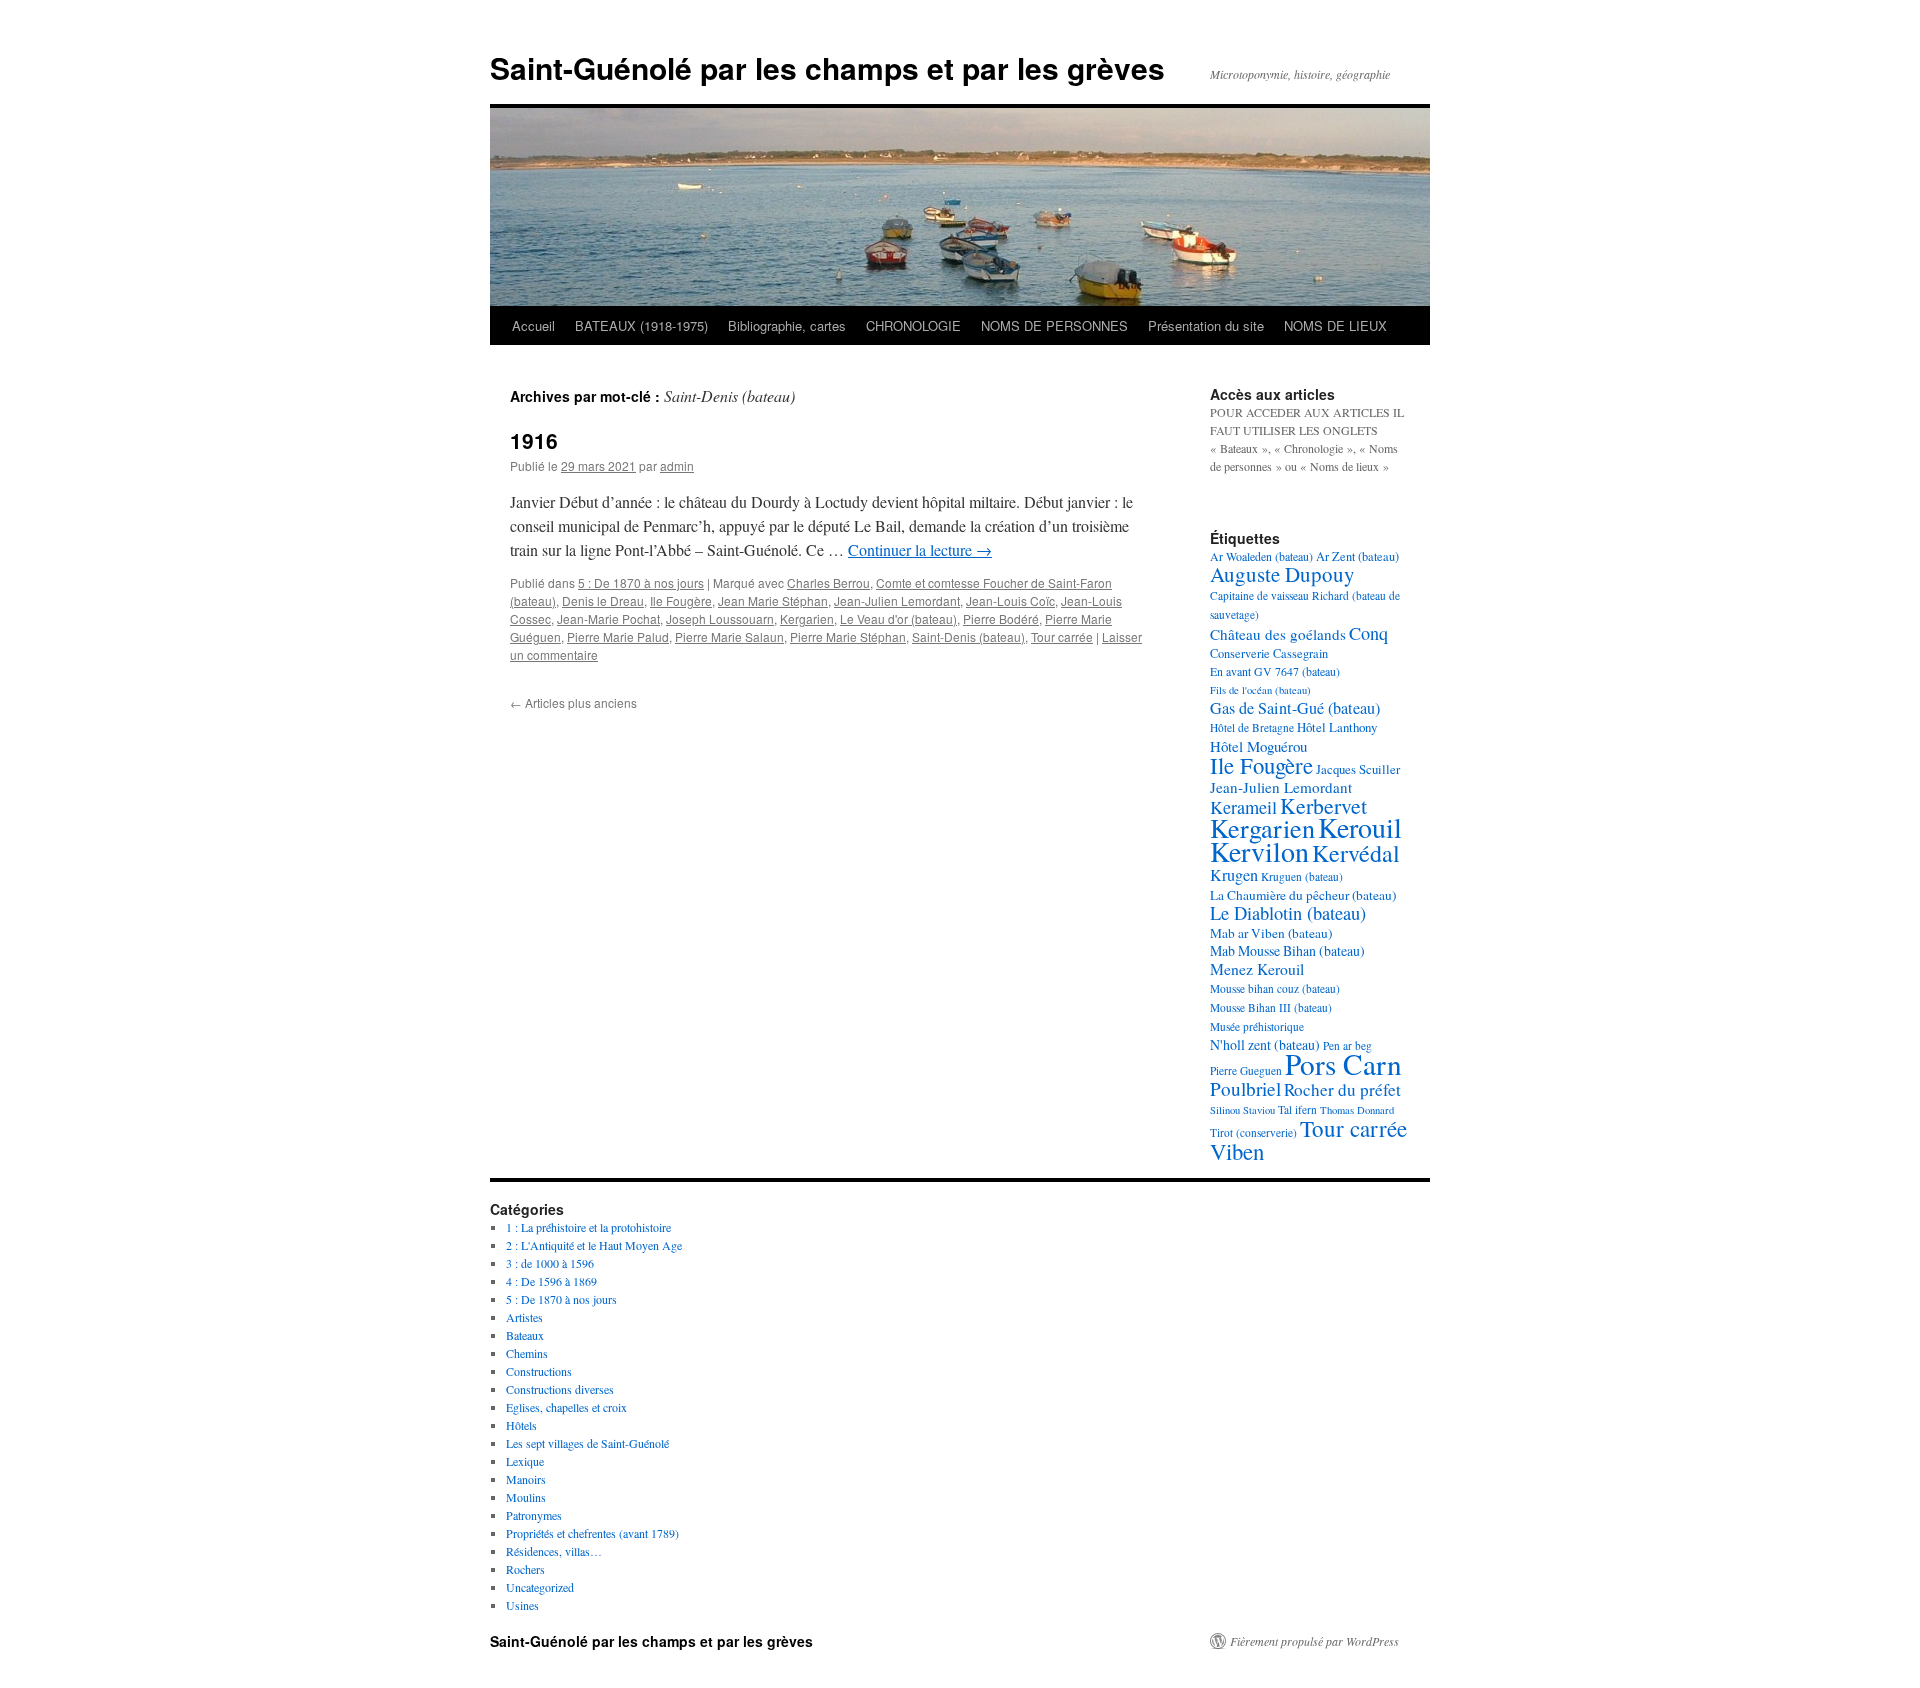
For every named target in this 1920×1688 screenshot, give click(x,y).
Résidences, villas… (554, 1551)
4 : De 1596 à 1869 (551, 1281)
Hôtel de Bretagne (1252, 727)
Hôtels (521, 1425)
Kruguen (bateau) (1302, 876)
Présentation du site (1206, 325)
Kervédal (1356, 853)
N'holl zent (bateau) (1265, 1044)
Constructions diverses (560, 1389)
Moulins (526, 1497)
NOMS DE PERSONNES (1054, 325)
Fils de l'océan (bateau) (1260, 690)
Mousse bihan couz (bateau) (1275, 988)
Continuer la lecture (920, 549)
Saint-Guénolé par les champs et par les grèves (827, 67)
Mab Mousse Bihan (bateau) (1287, 950)
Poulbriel (1245, 1088)
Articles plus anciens (573, 702)
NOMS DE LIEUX (1335, 325)
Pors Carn (1343, 1063)
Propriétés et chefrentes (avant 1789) (592, 1533)
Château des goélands (1278, 634)
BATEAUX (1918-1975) (641, 325)
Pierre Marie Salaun (729, 636)
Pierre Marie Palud (618, 636)
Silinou (1225, 1110)
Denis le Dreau (603, 600)
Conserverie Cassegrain (1269, 653)
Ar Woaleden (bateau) (1261, 556)
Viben (1237, 1151)
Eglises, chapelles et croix (566, 1407)
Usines (522, 1605)
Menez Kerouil (1257, 968)
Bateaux (525, 1335)
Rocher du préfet (1342, 1089)
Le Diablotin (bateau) (1288, 913)
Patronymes (534, 1515)
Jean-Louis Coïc (1010, 600)
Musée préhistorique (1257, 1026)
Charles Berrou (828, 582)
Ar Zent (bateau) (1357, 556)
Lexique (525, 1461)
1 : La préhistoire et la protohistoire (588, 1227)
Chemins (527, 1353)
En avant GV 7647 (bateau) (1275, 671)
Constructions (539, 1371)
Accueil (533, 325)
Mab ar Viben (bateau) (1271, 933)
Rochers (525, 1569)
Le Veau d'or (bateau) (898, 618)
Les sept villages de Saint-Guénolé (587, 1443)
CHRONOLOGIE (913, 325)
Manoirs (526, 1479)
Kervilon (1259, 851)
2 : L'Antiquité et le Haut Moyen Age (594, 1245)
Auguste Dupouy (1282, 574)
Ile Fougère (681, 600)
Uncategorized (540, 1587)
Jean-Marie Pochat (608, 618)
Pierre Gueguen (1246, 1070)
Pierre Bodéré (1001, 618)
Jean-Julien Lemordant (897, 600)
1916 (534, 440)
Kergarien (807, 618)
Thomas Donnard (1357, 1110)
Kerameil (1243, 807)
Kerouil (1360, 827)
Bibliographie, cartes (787, 325)
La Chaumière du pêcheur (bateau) (1303, 895)
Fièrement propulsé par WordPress (1314, 1641)
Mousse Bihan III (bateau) (1271, 1007)
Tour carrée (1062, 636)
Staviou (1259, 1110)
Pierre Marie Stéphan (848, 636)
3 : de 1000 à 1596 (550, 1263)
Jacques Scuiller (1358, 769)
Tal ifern (1297, 1109)
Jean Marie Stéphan (773, 600)
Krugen (1234, 875)
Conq (1368, 633)
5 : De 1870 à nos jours (641, 582)
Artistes (524, 1317)
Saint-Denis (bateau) (968, 636)
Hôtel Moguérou (1258, 746)
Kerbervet (1323, 805)
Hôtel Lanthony (1337, 727)
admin (677, 465)
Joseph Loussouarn (720, 618)
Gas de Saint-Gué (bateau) (1295, 708)
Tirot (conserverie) (1253, 1132)
